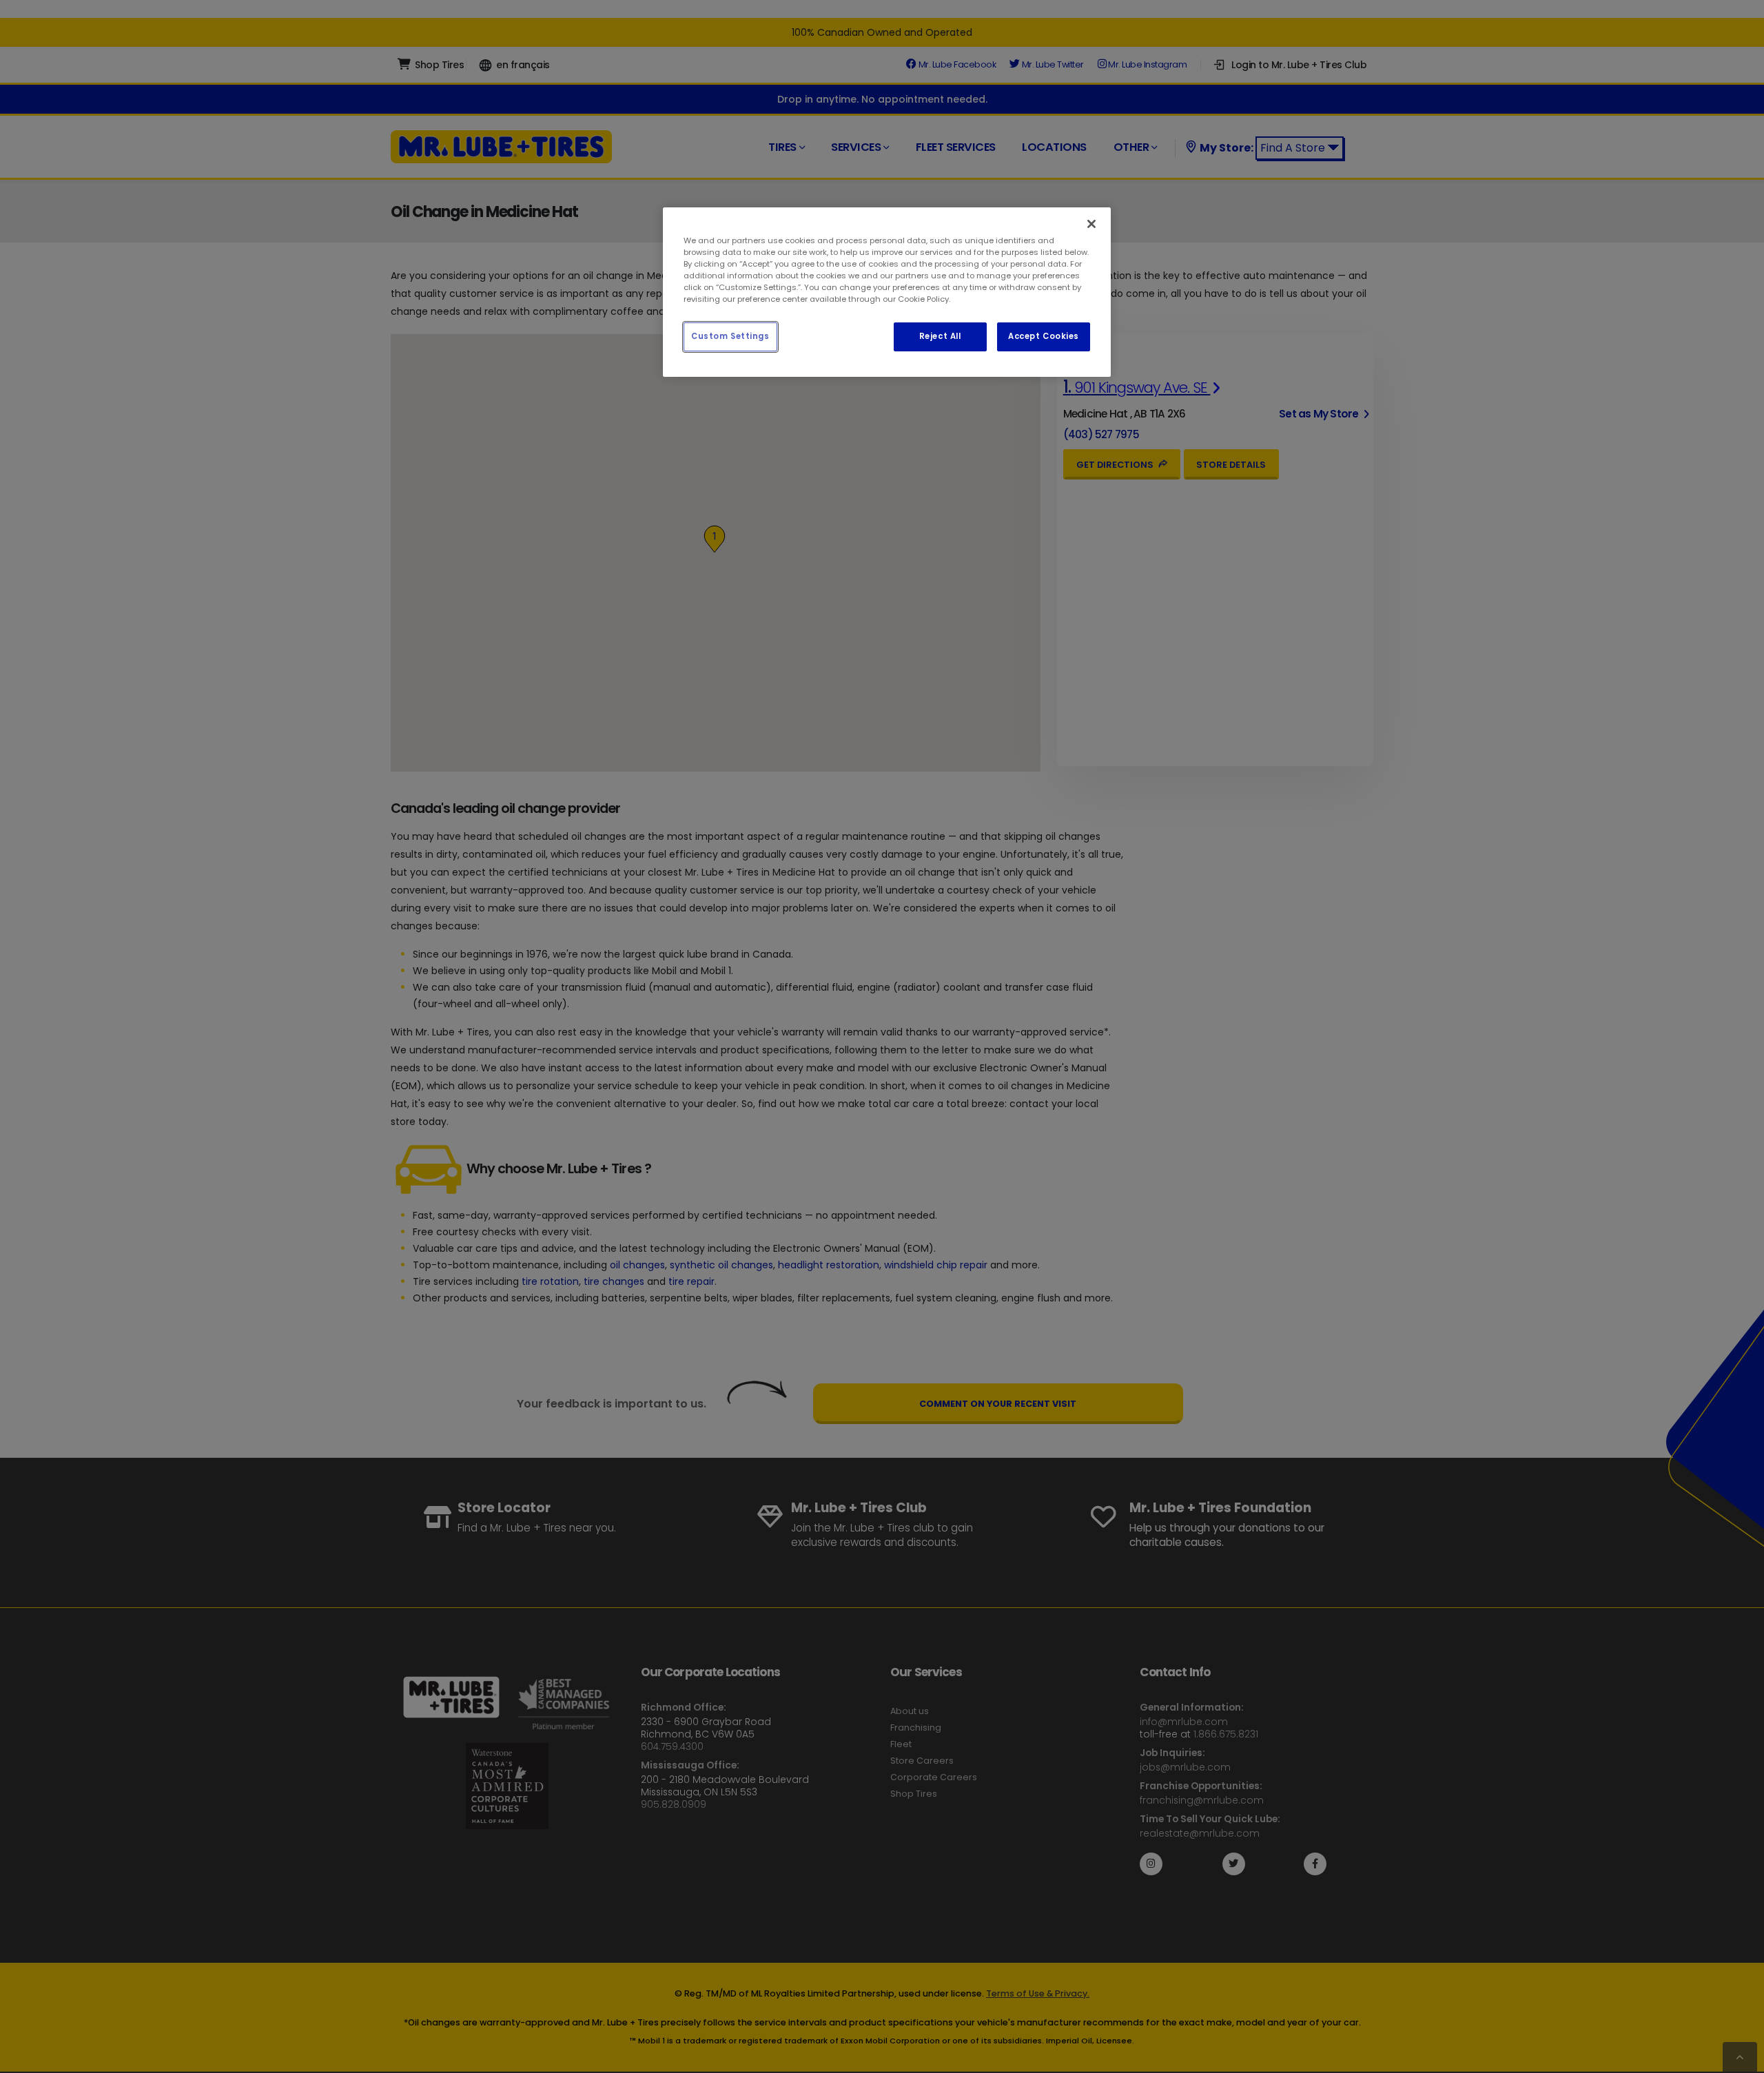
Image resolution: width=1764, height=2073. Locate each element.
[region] (887, 292)
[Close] (1091, 224)
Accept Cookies (1044, 336)
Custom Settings (730, 336)
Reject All (940, 336)
